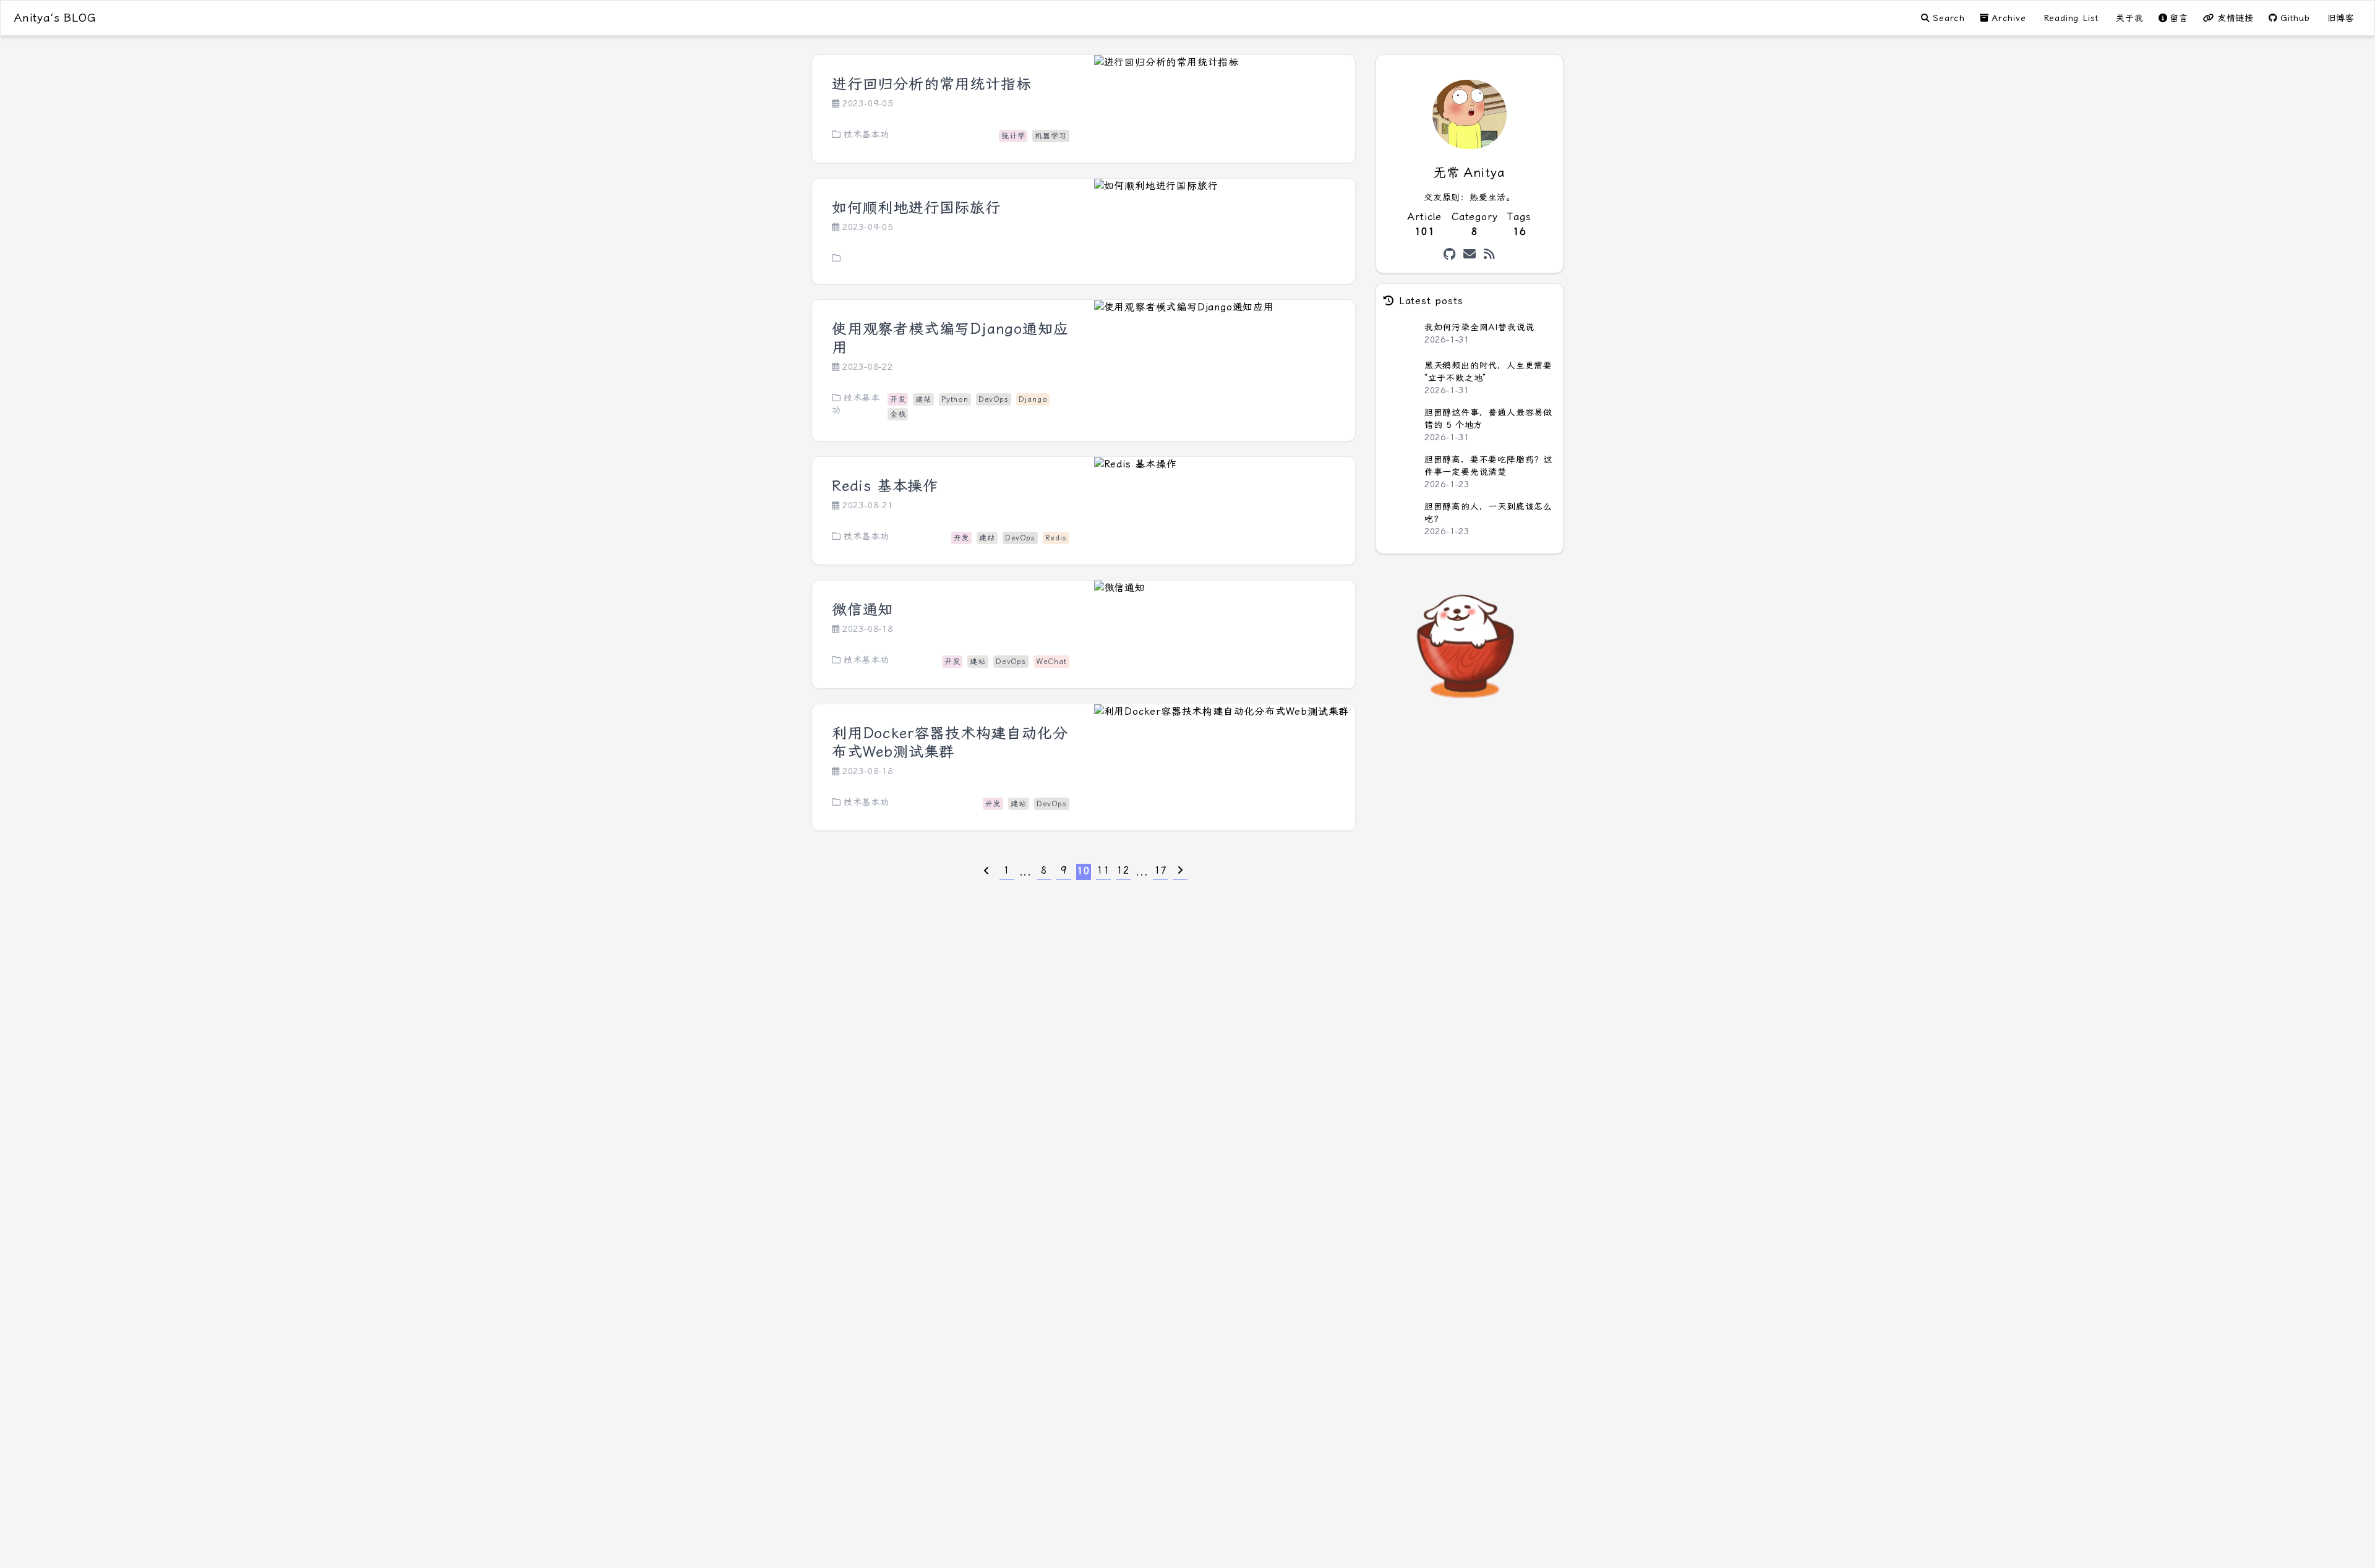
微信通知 (862, 610)
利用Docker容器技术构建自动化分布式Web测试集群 (950, 743)
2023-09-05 (868, 103)
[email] (1470, 254)
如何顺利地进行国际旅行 (916, 208)
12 (1123, 870)
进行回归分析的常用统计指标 (931, 84)
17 (1161, 870)
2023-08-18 (868, 629)
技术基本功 (867, 134)
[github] (1450, 254)
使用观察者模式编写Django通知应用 (950, 338)
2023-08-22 (868, 367)
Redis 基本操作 (885, 486)
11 (1103, 870)
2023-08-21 (868, 505)
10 (1084, 871)
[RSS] (1490, 254)
